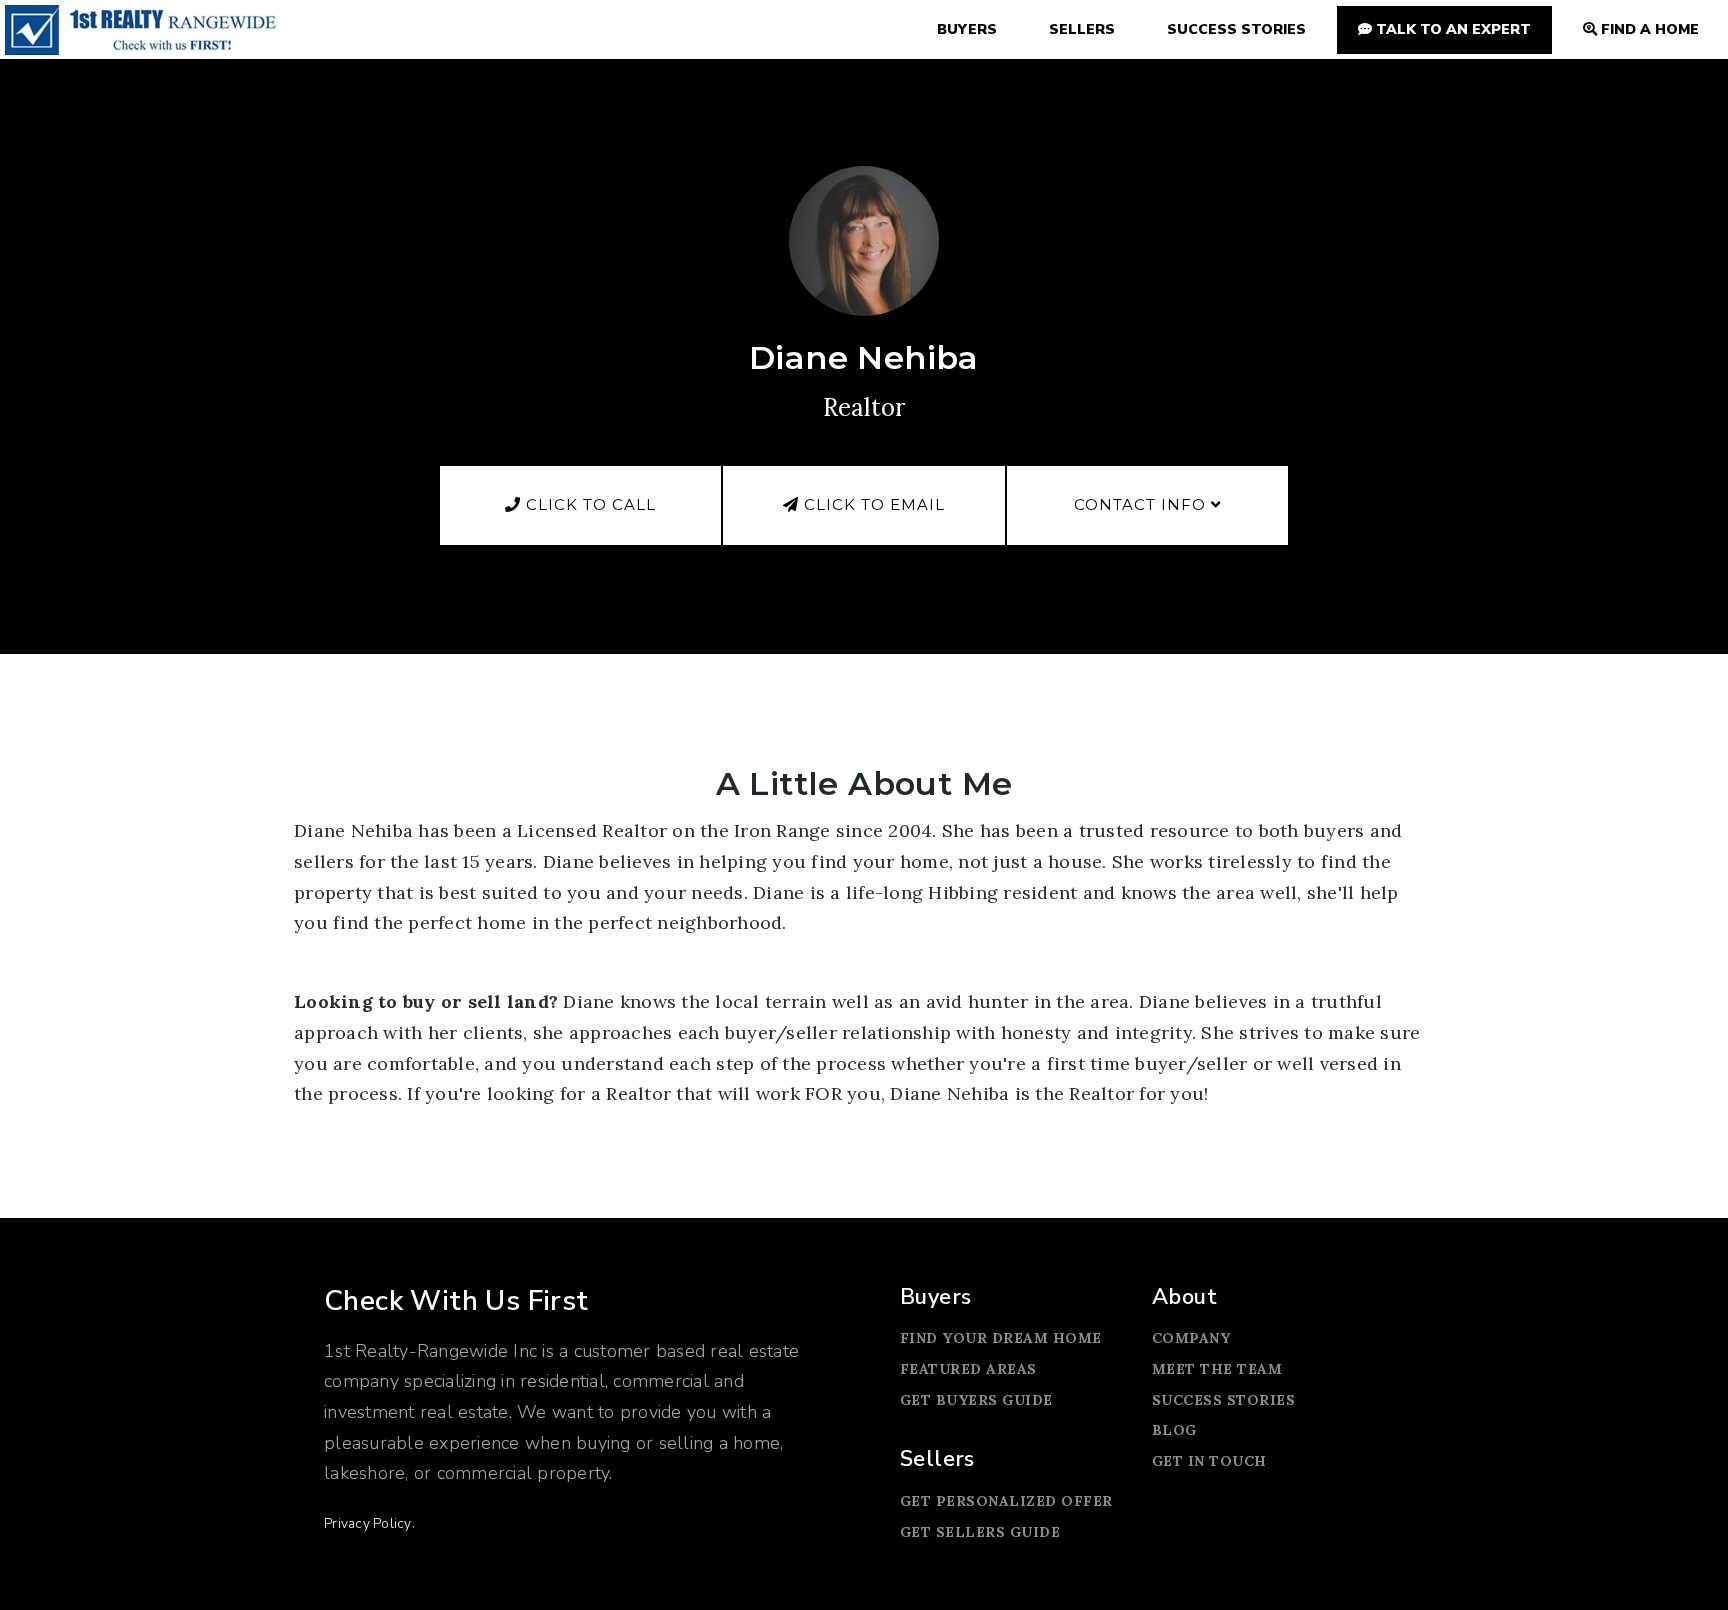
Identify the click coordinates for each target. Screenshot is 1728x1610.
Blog (1174, 1430)
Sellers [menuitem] (1082, 29)
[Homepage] (140, 30)
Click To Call (588, 504)
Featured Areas (968, 1369)
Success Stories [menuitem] (1236, 29)
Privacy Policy (368, 1523)
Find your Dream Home (1001, 1338)
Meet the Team (1217, 1369)
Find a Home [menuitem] (1648, 29)
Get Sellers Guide (980, 1532)
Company (1191, 1338)
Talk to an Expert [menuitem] (1451, 29)
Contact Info (1142, 504)
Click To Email (872, 504)
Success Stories (1224, 1400)
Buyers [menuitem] (967, 29)
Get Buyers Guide (976, 1400)
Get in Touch (1209, 1461)
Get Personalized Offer (1006, 1501)
